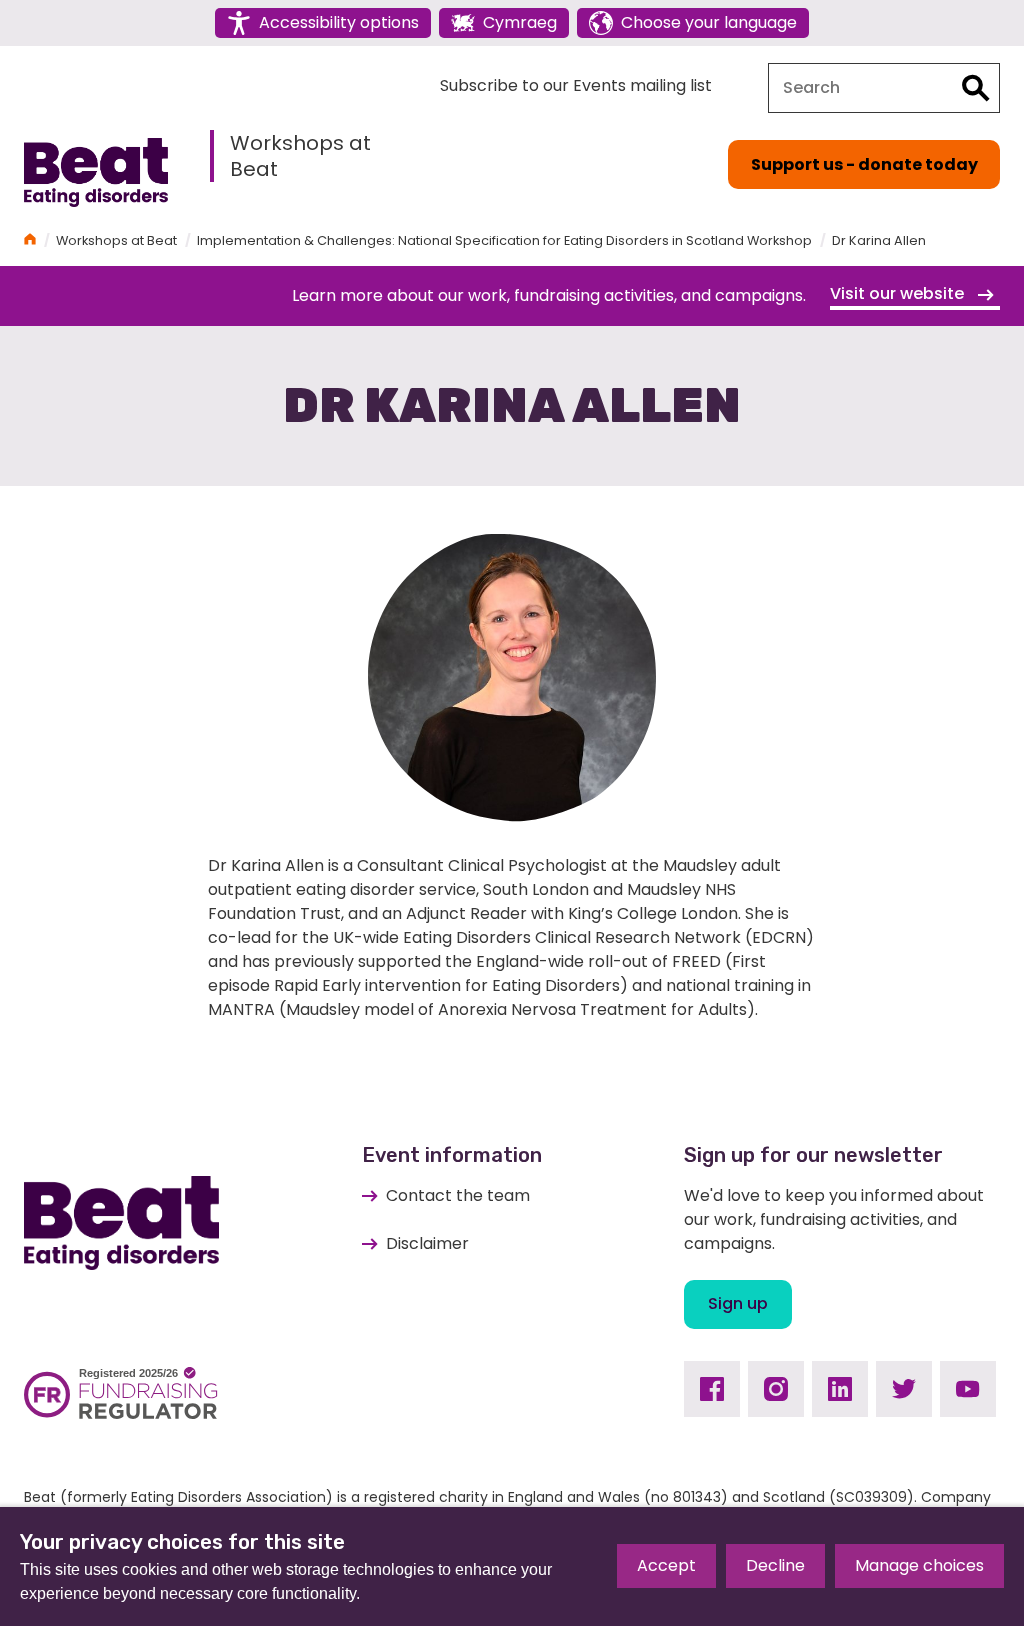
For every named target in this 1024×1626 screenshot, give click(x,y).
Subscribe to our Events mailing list (576, 85)
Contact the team (458, 1195)
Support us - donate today (864, 164)
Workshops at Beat (300, 156)
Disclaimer (427, 1243)
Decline (775, 1565)
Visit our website (899, 293)
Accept (666, 1565)
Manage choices (919, 1565)
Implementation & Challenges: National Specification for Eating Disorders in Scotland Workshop (504, 240)
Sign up (738, 1303)
